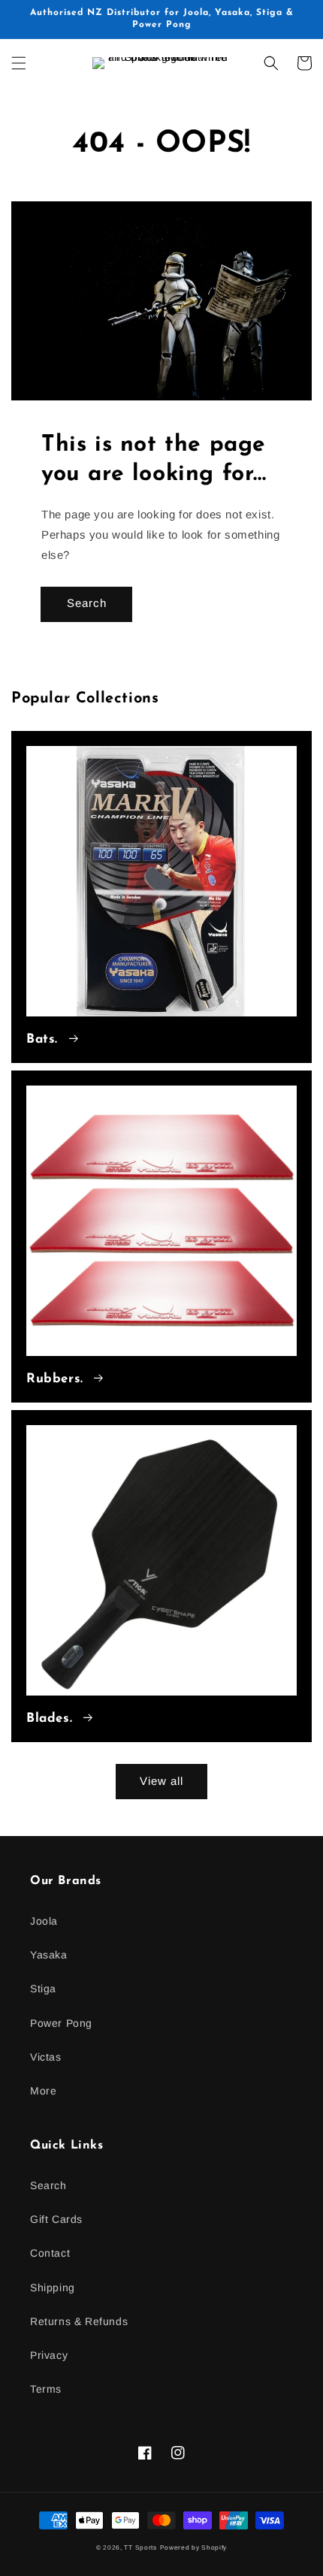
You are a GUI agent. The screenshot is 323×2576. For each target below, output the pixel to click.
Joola (44, 1921)
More (43, 2091)
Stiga (43, 1989)
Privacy (49, 2355)
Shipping (53, 2288)
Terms (46, 2389)
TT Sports (140, 2547)
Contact (50, 2253)
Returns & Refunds (79, 2321)
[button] (19, 63)
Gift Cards (56, 2219)
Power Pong (61, 2023)
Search (87, 603)
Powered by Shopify (194, 2547)
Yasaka (49, 1955)
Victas (46, 2057)
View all (161, 1781)
